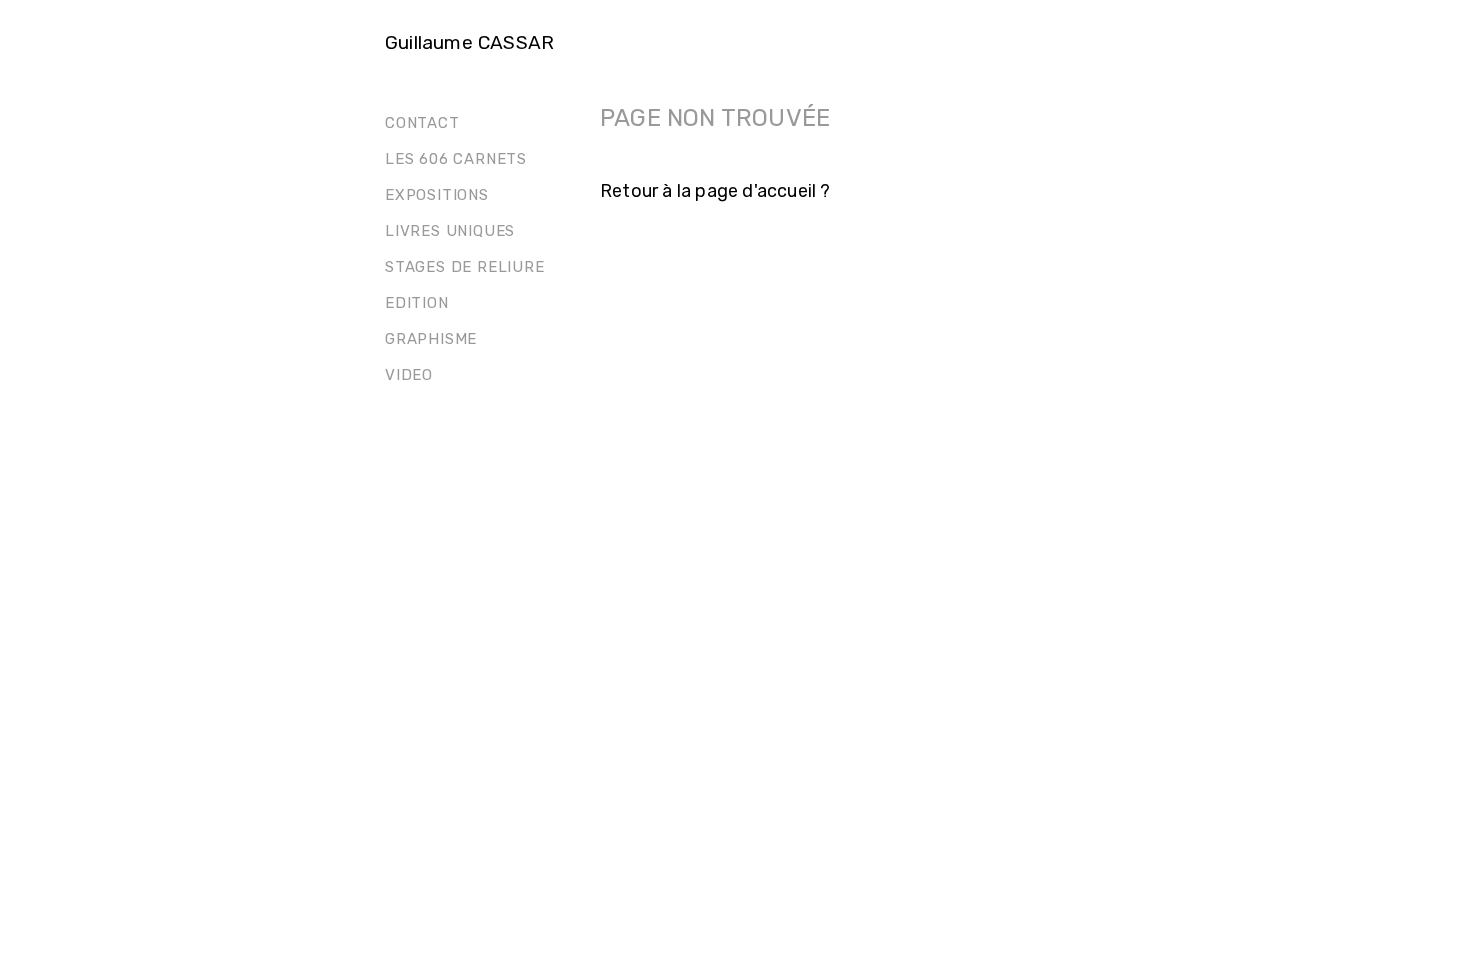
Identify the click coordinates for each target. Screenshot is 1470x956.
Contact (422, 123)
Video (409, 375)
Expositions (437, 195)
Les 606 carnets (456, 159)
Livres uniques (450, 231)
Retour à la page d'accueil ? (715, 191)
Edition (417, 303)
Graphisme (431, 339)
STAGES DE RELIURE (465, 267)
